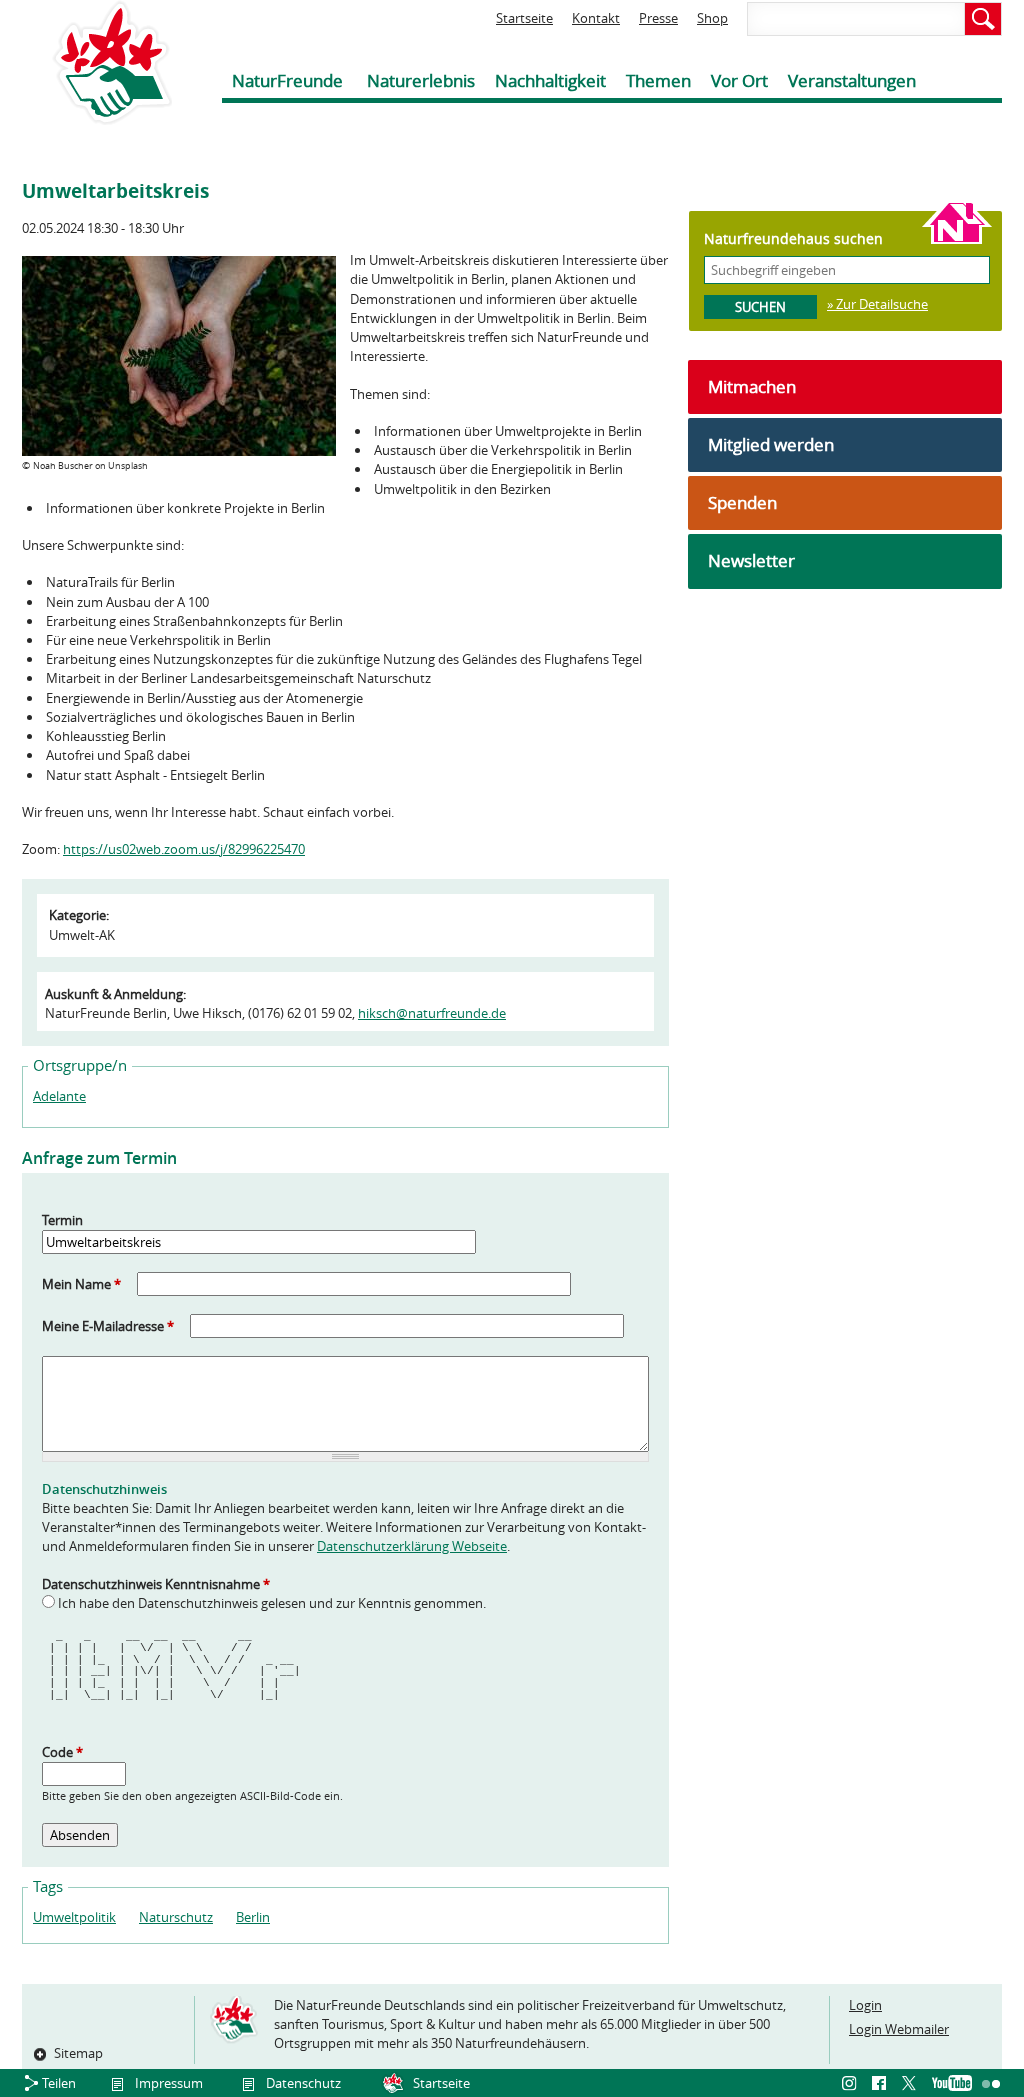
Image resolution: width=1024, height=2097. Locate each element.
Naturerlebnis (421, 80)
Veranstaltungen (852, 80)
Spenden (742, 502)
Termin (62, 1220)
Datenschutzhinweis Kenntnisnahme (156, 1584)
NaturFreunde (287, 80)
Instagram (852, 2084)
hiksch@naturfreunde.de (432, 1013)
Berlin (253, 1917)
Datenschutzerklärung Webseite (412, 1546)
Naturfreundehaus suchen (793, 238)
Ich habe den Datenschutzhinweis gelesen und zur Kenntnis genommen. (272, 1603)
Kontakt (596, 18)
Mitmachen (752, 386)
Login (865, 2005)
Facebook (882, 2084)
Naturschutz (176, 1917)
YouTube (952, 2084)
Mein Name (81, 1284)
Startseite (524, 18)
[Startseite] (97, 62)
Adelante (59, 1096)
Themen (658, 80)
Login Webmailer (899, 2029)
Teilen (59, 2083)
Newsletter (751, 560)
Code (62, 1752)
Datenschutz (303, 2083)
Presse (658, 18)
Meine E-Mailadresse (108, 1326)
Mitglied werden (771, 444)
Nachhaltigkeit (550, 80)
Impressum (169, 2083)
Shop (712, 18)
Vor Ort (739, 80)
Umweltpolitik (74, 1917)
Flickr (992, 2084)
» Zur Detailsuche (877, 304)
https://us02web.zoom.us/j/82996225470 (184, 849)
